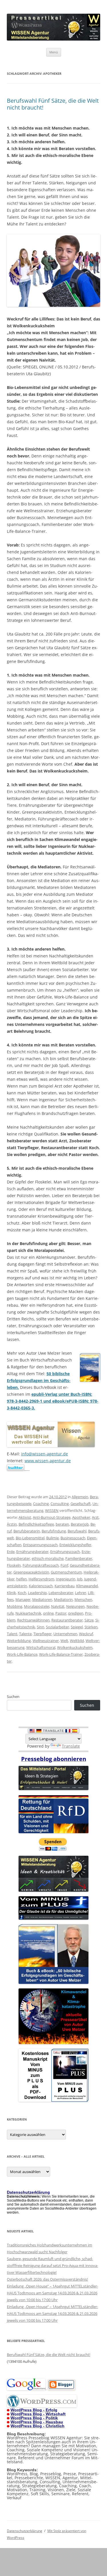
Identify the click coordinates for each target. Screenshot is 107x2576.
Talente (25, 1634)
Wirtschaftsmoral (41, 1647)
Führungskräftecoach (41, 1565)
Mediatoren (42, 1599)
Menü (54, 52)
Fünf (64, 1565)
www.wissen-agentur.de (48, 1461)
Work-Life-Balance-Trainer (61, 1654)
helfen (22, 1579)
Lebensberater (61, 1593)
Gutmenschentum (66, 1572)
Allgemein (80, 1497)
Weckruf (86, 1634)
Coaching (41, 1504)
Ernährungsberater (32, 1552)
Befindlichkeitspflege (36, 1524)
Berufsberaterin (27, 1531)
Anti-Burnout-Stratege (52, 1517)
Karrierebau (64, 1586)
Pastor (61, 1613)
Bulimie (53, 1538)
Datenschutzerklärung (25, 2531)
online (48, 1613)
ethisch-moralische (48, 1558)
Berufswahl (77, 1531)
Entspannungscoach (40, 1545)
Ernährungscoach (65, 1552)
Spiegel (77, 1627)
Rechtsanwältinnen (33, 1620)
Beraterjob (80, 1524)
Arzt (95, 1517)
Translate (71, 1746)
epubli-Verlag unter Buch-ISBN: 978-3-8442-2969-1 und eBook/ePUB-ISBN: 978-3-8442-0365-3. (53, 1401)
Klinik (11, 1593)
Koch (22, 1593)
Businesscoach (73, 1538)
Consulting (60, 1504)
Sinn (41, 1627)
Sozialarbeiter (57, 1627)
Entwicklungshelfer (75, 1545)
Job (80, 1579)
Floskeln (14, 1565)
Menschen (83, 1599)
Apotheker (81, 1517)
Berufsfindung (54, 1531)
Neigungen (75, 1606)
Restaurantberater (67, 1620)
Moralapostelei (37, 1606)
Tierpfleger (43, 1634)
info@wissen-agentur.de (45, 1454)
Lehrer (81, 1593)
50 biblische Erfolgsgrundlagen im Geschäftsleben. (39, 1380)
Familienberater (79, 1558)
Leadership (37, 1593)
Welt (64, 1641)
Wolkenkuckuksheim (75, 1647)
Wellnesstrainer (46, 1641)
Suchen (13, 1697)
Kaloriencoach (41, 1586)
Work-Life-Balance (22, 1654)
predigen (76, 1613)
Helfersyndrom (41, 1579)
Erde (11, 1552)
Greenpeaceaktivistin (31, 1572)
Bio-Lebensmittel (30, 1538)
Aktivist (25, 1517)
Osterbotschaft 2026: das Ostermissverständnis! (47, 2279)
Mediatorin (63, 1599)
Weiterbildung (19, 1641)
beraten (62, 1524)
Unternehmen (65, 1634)
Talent (12, 1634)
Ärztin (12, 1524)
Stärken (91, 1627)
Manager (23, 1599)
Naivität (58, 1606)
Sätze (89, 1620)
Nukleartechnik (28, 1613)
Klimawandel (87, 1586)
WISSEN (52, 1510)
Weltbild (77, 1641)
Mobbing (15, 1606)
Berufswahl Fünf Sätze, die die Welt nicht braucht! (53, 104)
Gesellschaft (81, 1504)
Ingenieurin (66, 1579)
